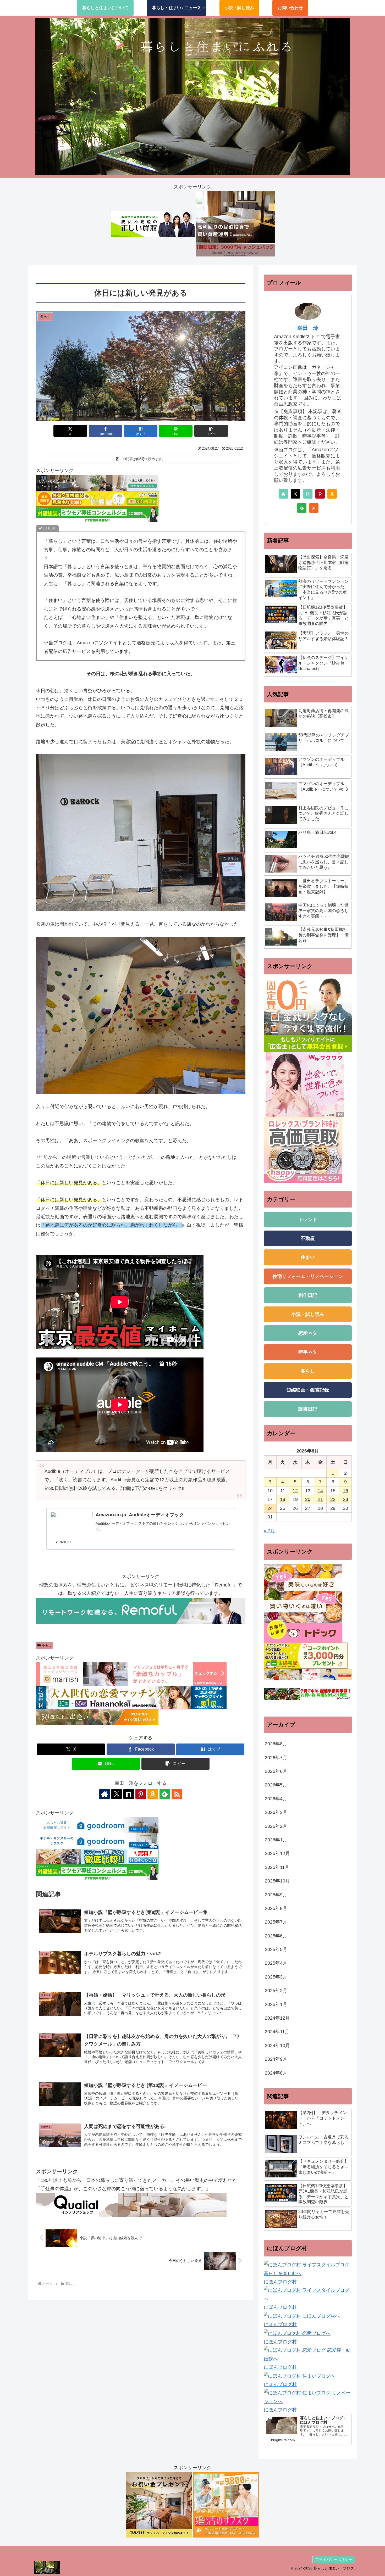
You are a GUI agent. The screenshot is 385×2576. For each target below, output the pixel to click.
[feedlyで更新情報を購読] (165, 1794)
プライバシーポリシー (334, 2560)
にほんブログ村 (280, 2282)
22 (333, 1499)
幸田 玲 (308, 328)
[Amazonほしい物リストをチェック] (153, 1794)
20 (308, 1499)
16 (345, 1491)
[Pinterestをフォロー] (141, 1794)
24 (270, 1508)
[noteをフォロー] (129, 1794)
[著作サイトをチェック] (104, 1794)
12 (295, 1491)
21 (320, 1499)
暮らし (47, 1645)
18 (283, 1499)
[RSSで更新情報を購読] (177, 1794)
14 (320, 1491)
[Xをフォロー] (117, 1794)
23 (345, 1499)
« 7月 (269, 1531)
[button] (211, 431)
